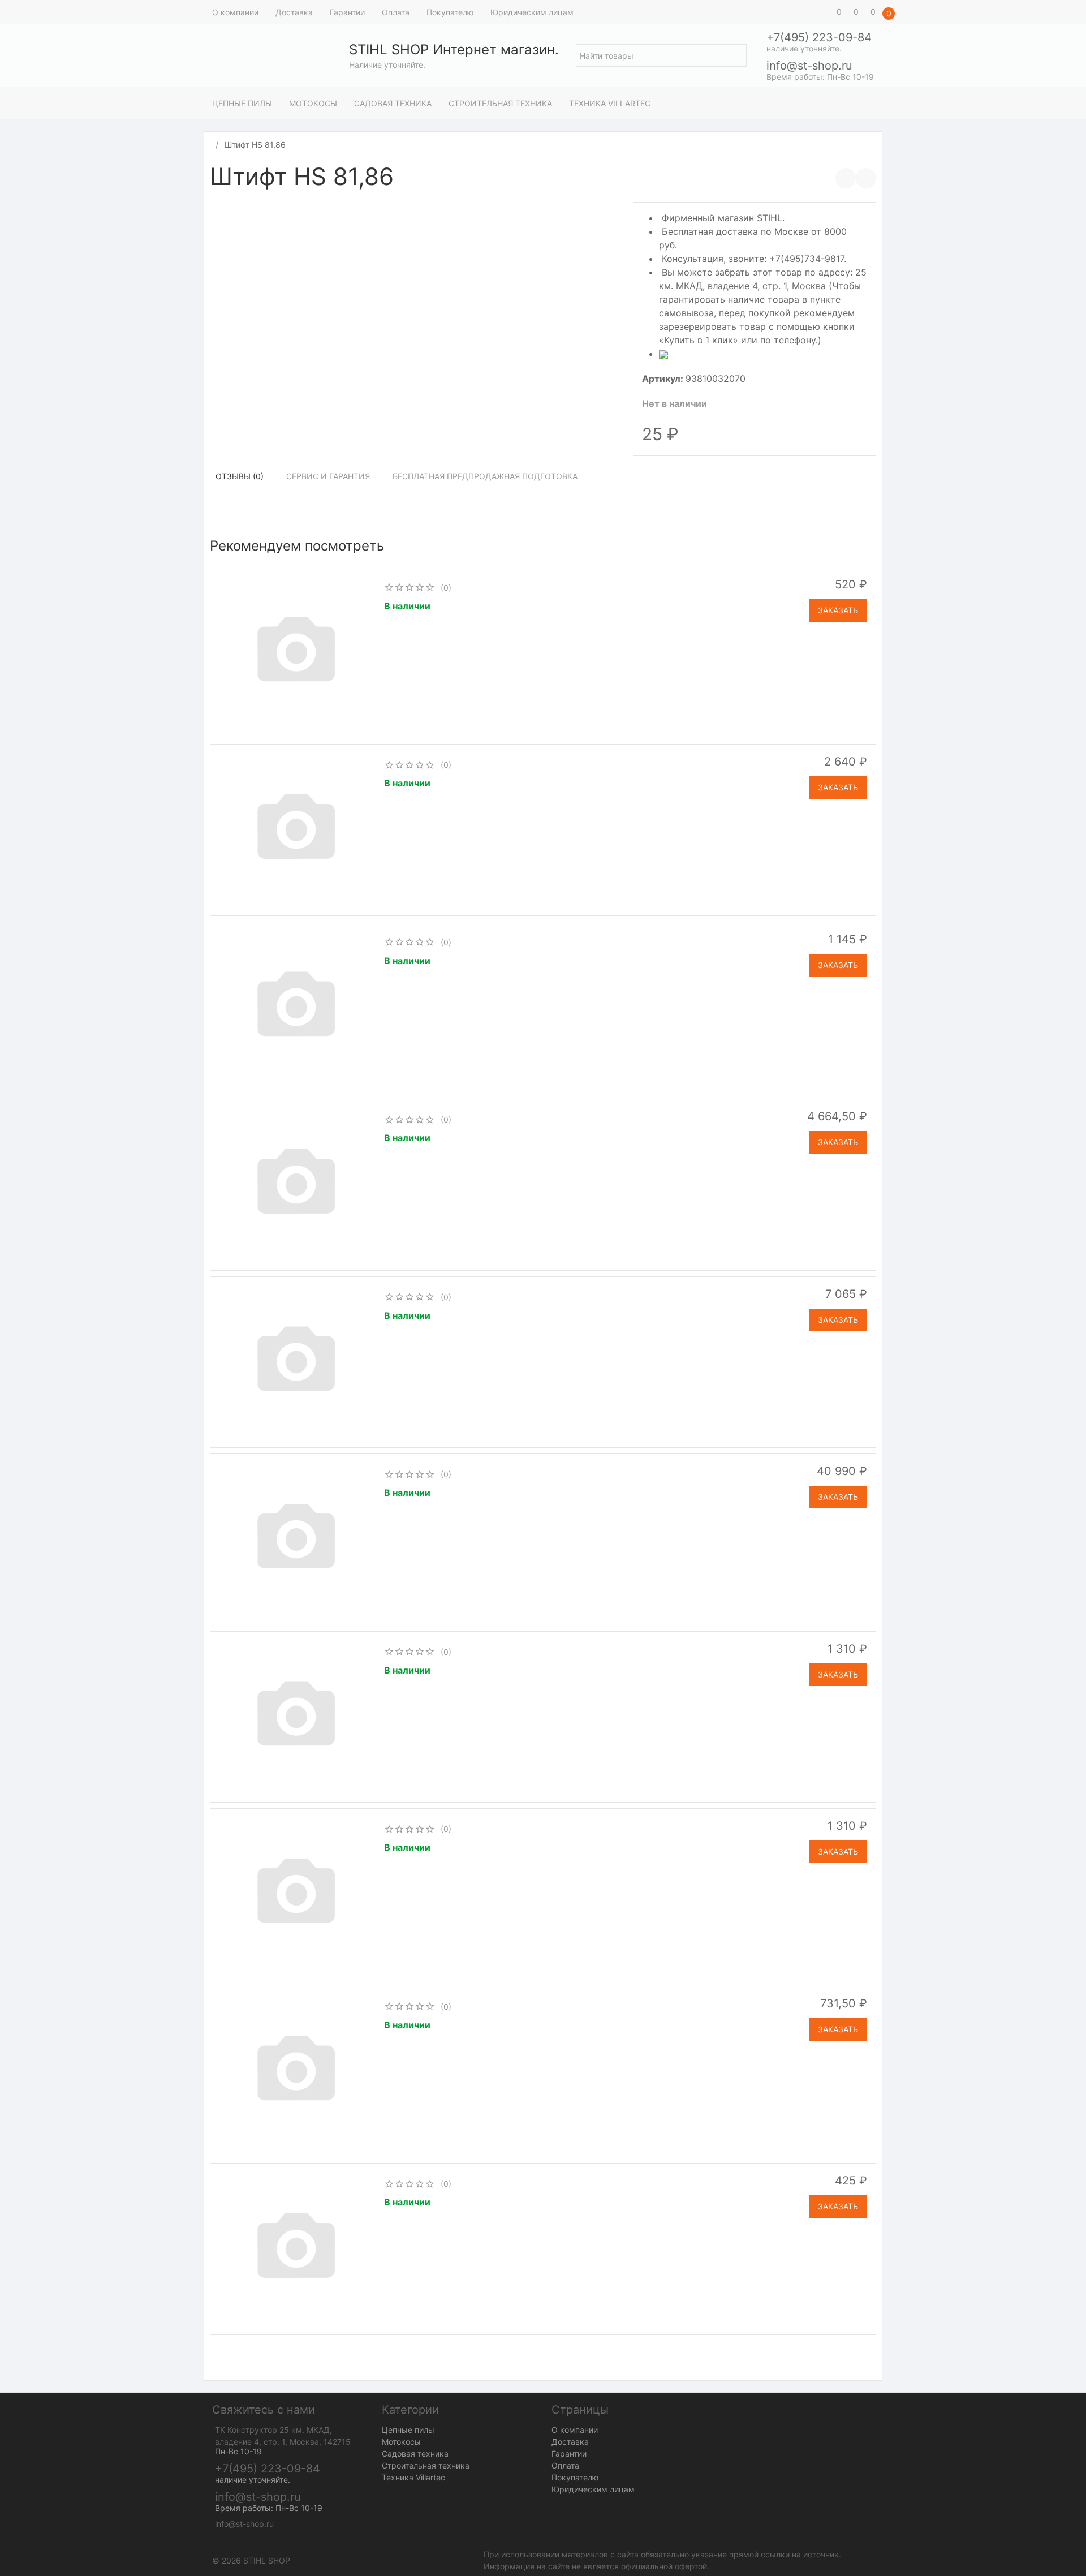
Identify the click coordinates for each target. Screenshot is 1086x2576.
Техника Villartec (610, 103)
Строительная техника (500, 103)
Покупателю (450, 12)
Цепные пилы (242, 103)
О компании (235, 12)
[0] (823, 12)
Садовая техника (393, 103)
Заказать (838, 610)
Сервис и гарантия (328, 476)
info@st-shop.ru (809, 66)
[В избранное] (866, 178)
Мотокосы (313, 103)
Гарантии (347, 12)
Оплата (396, 12)
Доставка (294, 12)
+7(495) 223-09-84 (819, 37)
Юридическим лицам (532, 12)
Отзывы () (240, 476)
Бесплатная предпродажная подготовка (485, 476)
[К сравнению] (846, 178)
